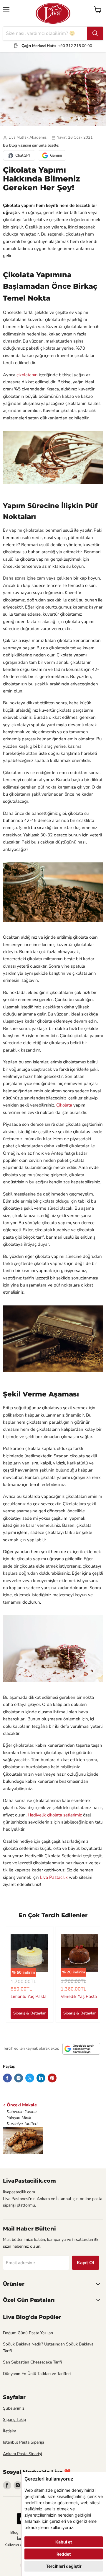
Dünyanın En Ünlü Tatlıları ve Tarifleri (37, 2374)
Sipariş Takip (14, 2420)
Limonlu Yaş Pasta (29, 1996)
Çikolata (64, 1105)
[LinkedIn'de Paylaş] (41, 2078)
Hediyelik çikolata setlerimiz (55, 1815)
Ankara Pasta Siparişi (22, 2454)
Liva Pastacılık (54, 1877)
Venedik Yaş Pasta (79, 1996)
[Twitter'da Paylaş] (30, 2078)
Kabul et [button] (64, 2542)
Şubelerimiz (14, 2408)
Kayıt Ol (86, 2263)
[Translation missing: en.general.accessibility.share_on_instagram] (19, 2078)
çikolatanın (27, 375)
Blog (14, 2533)
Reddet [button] (64, 2554)
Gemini (56, 155)
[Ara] (95, 33)
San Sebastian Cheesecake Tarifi (32, 2362)
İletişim (10, 2431)
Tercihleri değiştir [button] (64, 2566)
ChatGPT (23, 155)
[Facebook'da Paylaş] (7, 2078)
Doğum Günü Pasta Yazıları (28, 2333)
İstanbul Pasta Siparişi (23, 2442)
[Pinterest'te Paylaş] (52, 2078)
